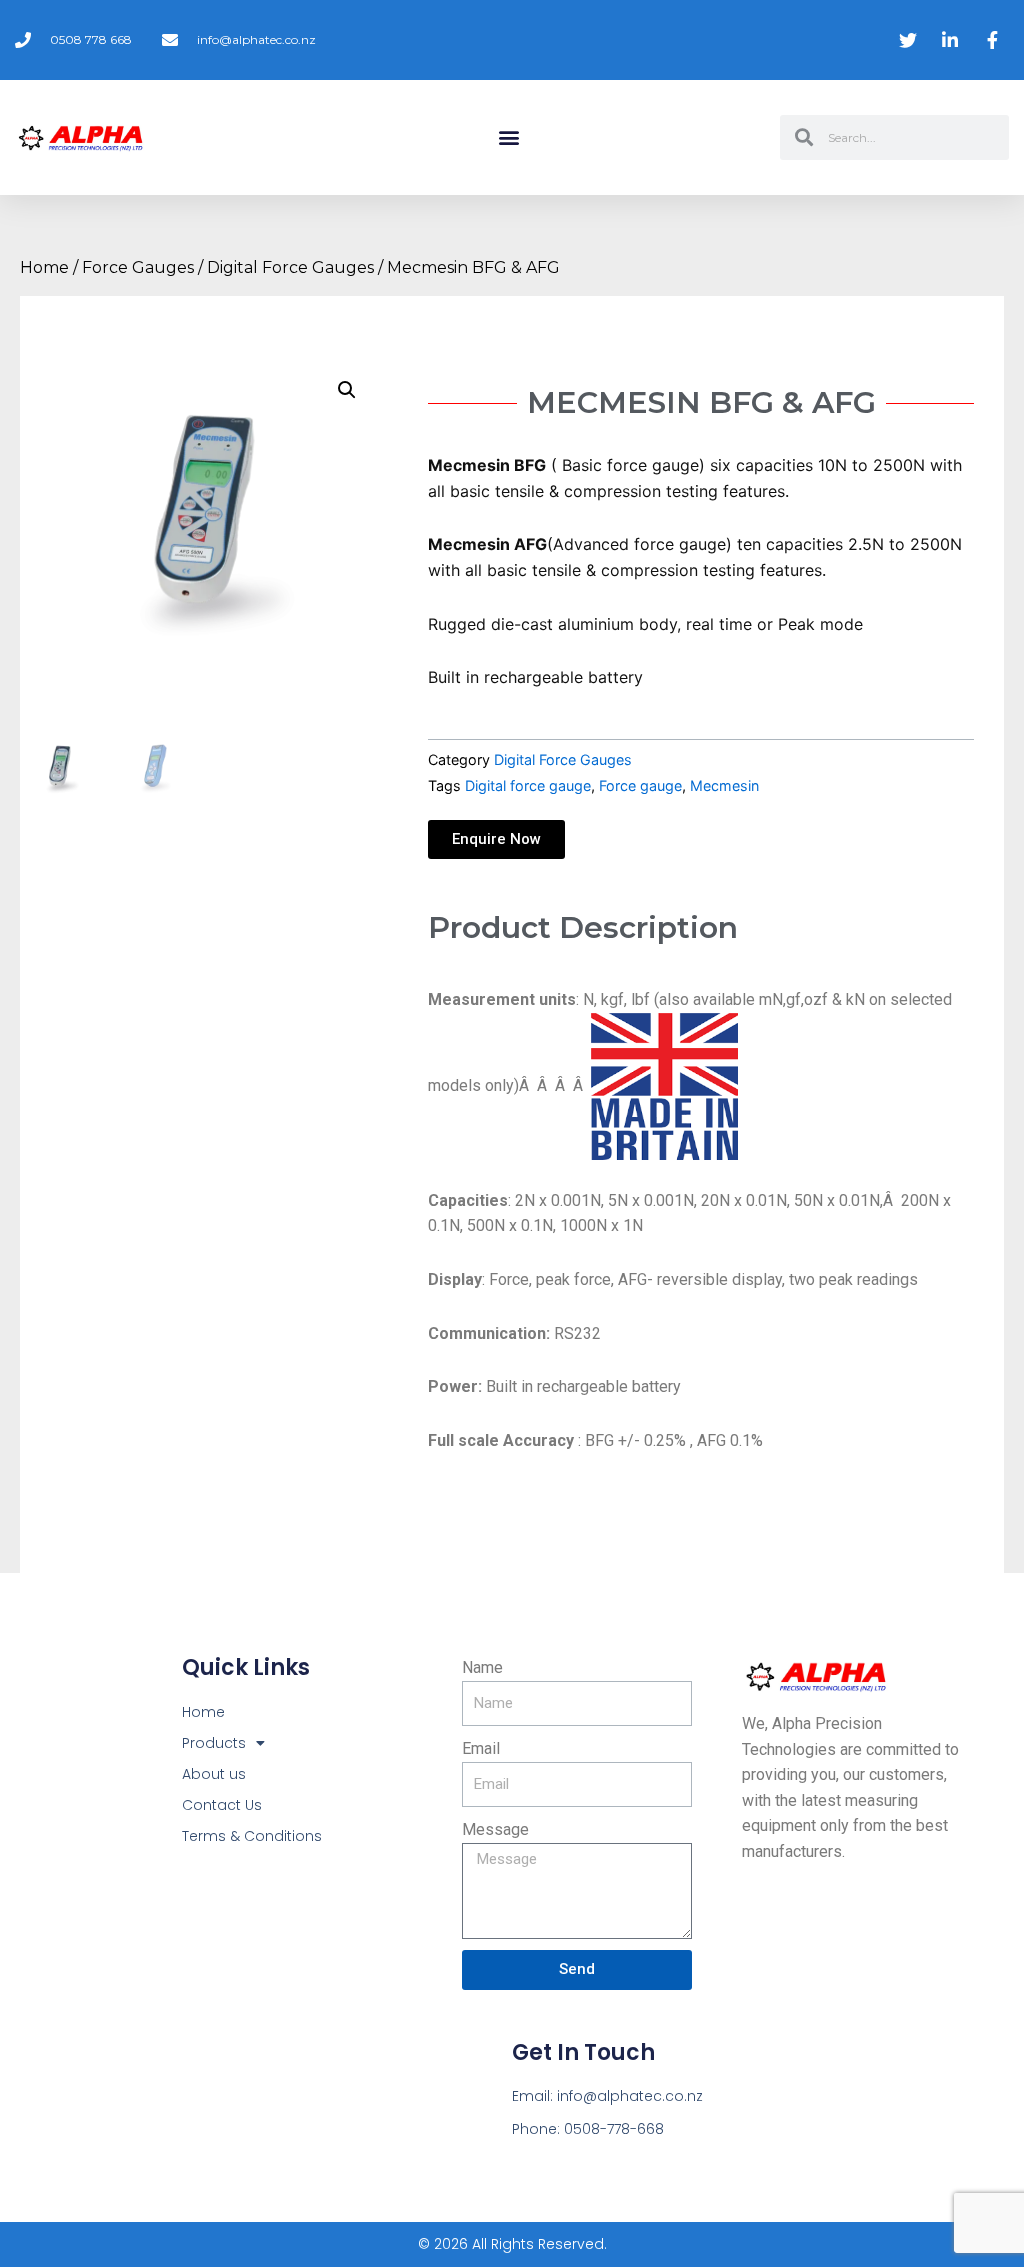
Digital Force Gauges (290, 267)
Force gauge (640, 785)
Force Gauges (138, 267)
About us (214, 1774)
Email (481, 1748)
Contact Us (222, 1805)
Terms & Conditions (252, 1836)
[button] (509, 137)
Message (495, 1829)
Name (482, 1667)
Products (214, 1743)
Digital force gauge (528, 785)
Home (44, 267)
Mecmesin (724, 785)
